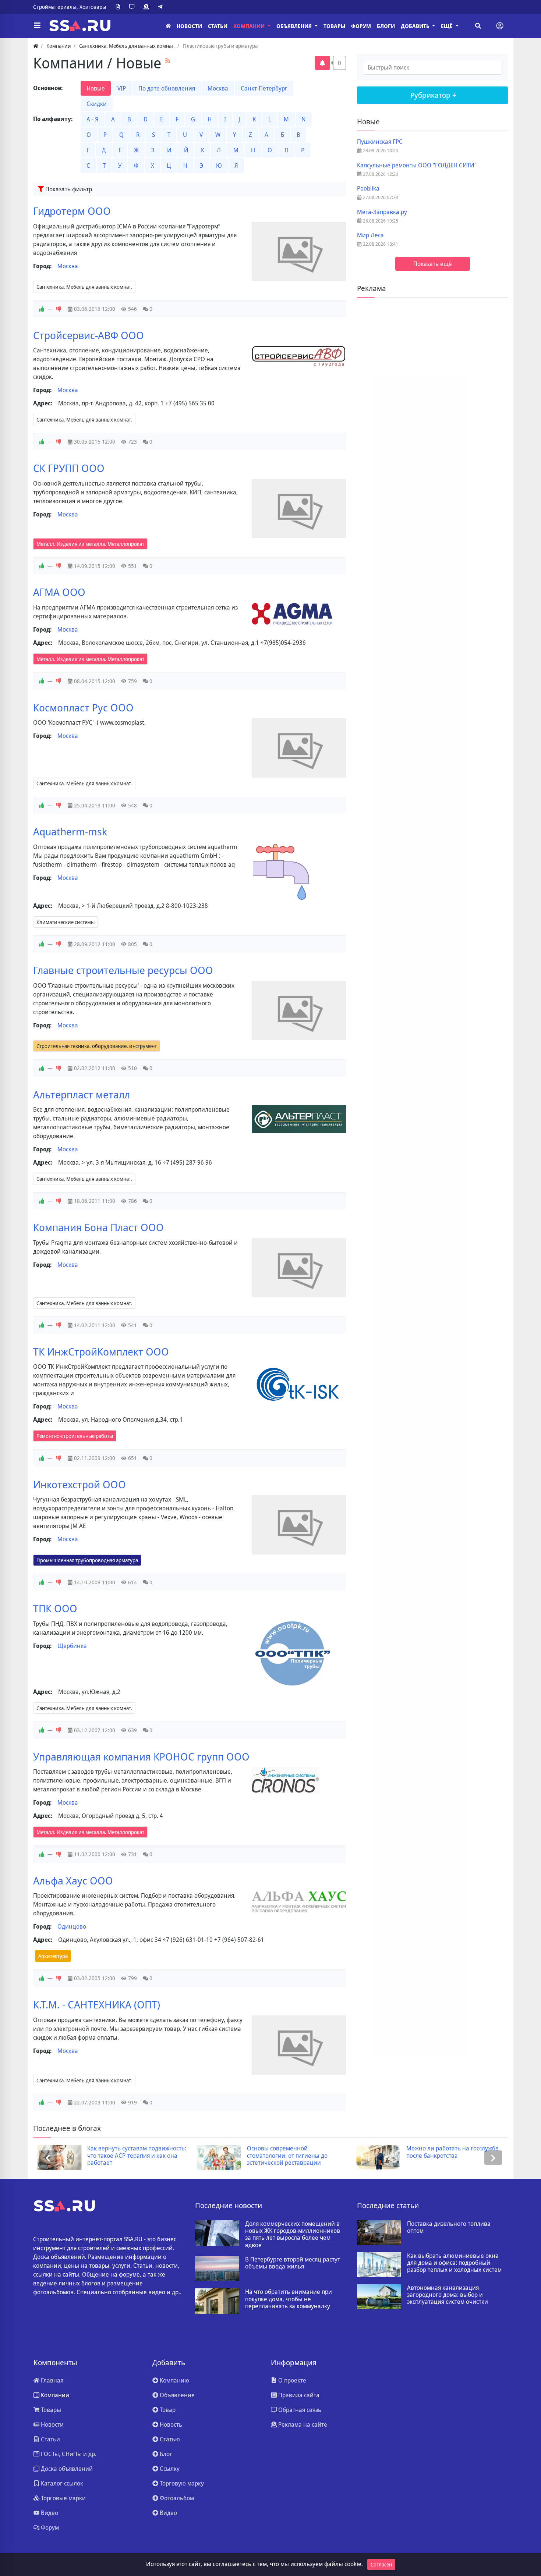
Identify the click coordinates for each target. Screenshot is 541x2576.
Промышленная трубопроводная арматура (87, 1560)
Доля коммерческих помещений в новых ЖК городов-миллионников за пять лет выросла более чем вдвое (293, 2234)
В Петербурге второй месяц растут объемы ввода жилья (293, 2263)
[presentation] (48, 2158)
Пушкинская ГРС (380, 142)
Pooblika (368, 189)
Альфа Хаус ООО (73, 1880)
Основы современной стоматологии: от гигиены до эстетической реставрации (283, 2156)
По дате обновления (167, 88)
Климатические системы (66, 922)
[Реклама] (148, 7)
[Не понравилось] (59, 309)
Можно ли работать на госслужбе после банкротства (448, 2152)
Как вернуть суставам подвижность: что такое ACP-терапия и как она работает (133, 2156)
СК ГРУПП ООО (69, 468)
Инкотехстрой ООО (79, 1484)
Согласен (381, 2564)
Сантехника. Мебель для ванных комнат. (84, 287)
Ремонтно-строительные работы (75, 1436)
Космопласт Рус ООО (83, 707)
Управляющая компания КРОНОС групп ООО (141, 1756)
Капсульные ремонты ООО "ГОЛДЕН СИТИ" (417, 165)
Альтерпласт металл (82, 1094)
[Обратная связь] (133, 7)
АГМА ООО (59, 592)
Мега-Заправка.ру (382, 212)
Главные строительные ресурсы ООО (123, 970)
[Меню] (37, 26)
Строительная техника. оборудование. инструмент (97, 1046)
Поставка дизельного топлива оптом (449, 2227)
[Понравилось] (42, 309)
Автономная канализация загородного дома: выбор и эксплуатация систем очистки (448, 2295)
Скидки (97, 104)
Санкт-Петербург (264, 88)
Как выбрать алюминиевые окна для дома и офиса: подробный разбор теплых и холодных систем (454, 2263)
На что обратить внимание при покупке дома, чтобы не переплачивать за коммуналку (289, 2299)
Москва (218, 88)
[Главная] (168, 26)
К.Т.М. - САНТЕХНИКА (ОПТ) (97, 2004)
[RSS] (168, 61)
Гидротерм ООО (72, 211)
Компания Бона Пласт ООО (98, 1227)
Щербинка (72, 1646)
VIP (122, 88)
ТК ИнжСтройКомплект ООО (101, 1351)
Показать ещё (433, 264)
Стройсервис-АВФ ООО (89, 335)
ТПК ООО (55, 1608)
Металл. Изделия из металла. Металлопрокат (90, 544)
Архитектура (53, 1956)
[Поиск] (478, 26)
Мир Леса (370, 235)
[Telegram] (162, 7)
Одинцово (72, 1926)
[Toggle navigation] (500, 26)
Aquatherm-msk (70, 831)
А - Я (93, 119)
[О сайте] (119, 7)
